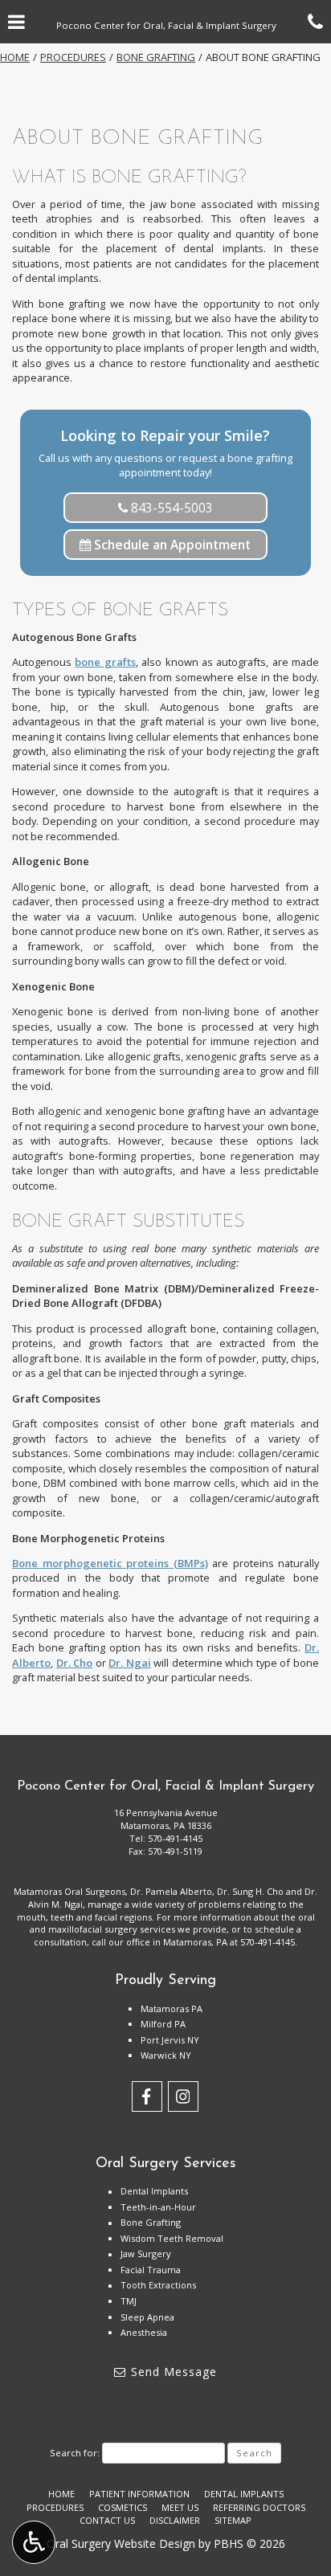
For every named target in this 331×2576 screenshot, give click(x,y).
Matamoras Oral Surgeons (69, 1891)
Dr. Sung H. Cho (250, 1891)
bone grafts (105, 662)
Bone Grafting (156, 57)
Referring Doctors (259, 2507)
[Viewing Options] (34, 2542)
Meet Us (180, 2507)
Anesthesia (144, 2332)
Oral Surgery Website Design (121, 2543)
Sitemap (233, 2520)
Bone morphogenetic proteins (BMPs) (110, 1563)
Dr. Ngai (130, 1663)
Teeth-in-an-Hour (158, 2207)
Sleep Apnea (147, 2317)
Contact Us (107, 2520)
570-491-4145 (175, 1838)
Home (15, 57)
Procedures (73, 57)
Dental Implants (154, 2191)
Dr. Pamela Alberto (171, 1891)
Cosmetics (123, 2507)
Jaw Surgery (146, 2253)
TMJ (129, 2301)
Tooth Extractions (158, 2285)
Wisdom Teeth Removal (172, 2238)
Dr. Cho (75, 1663)
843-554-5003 (170, 508)
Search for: (75, 2453)
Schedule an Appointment (171, 545)
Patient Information (139, 2494)
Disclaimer (175, 2520)
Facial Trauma (151, 2270)
